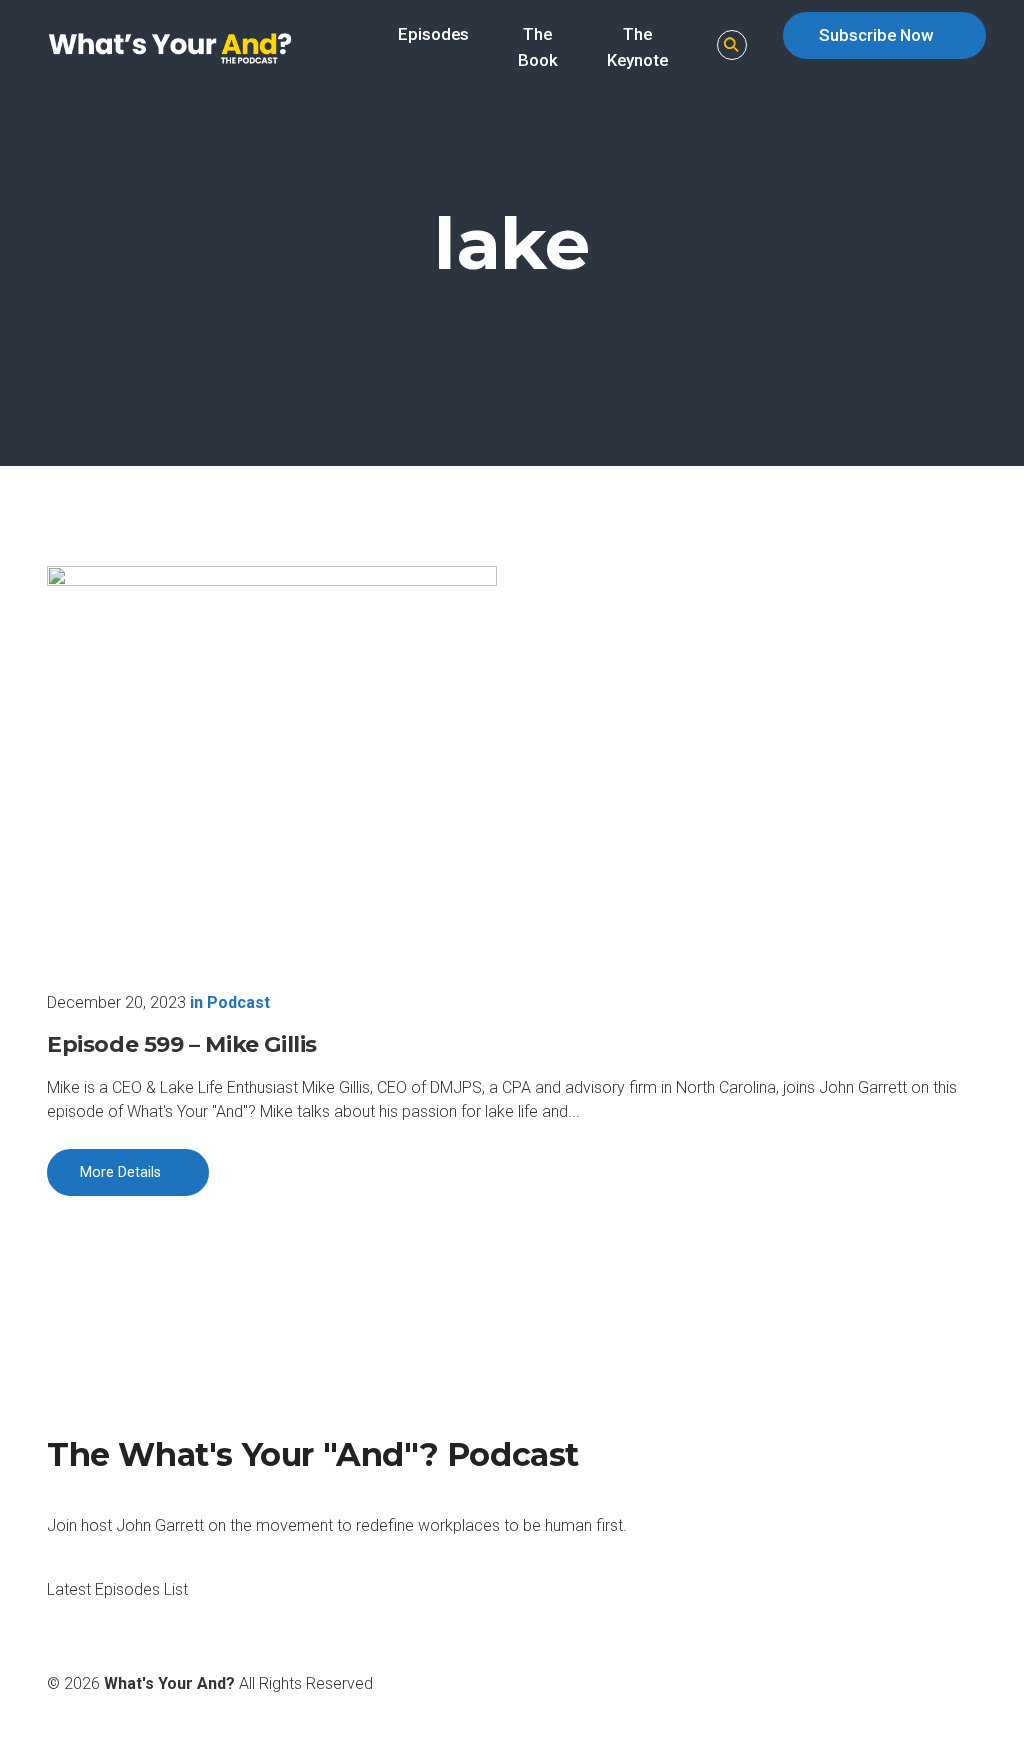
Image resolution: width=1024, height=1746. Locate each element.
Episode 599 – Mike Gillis (182, 1044)
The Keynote (637, 46)
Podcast (238, 1002)
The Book (538, 46)
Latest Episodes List (117, 1589)
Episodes (433, 34)
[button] (732, 46)
